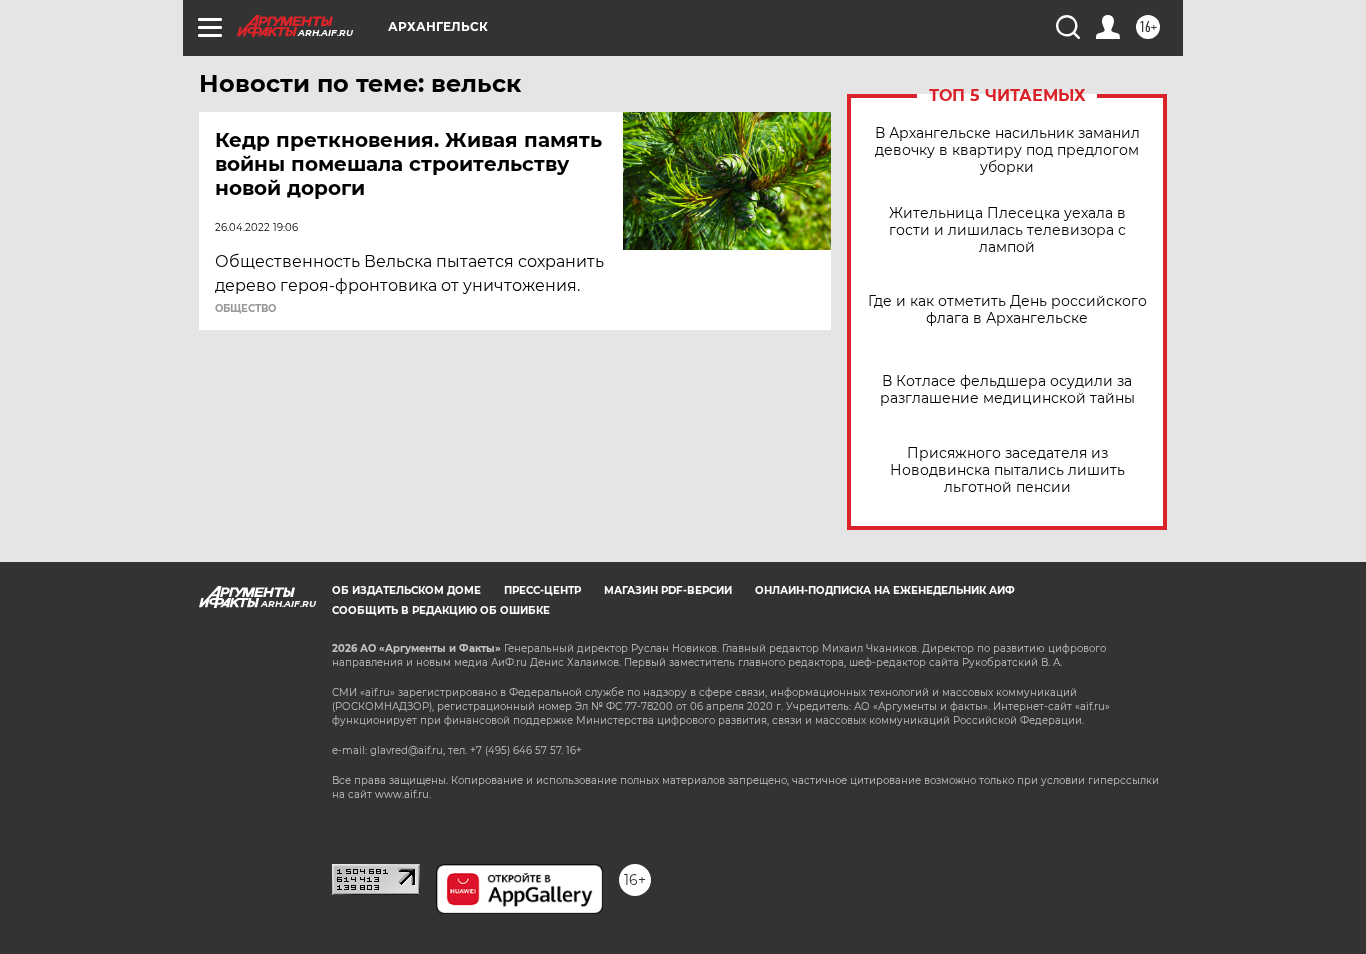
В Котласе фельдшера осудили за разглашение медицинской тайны (1007, 390)
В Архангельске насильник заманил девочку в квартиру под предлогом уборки (1007, 150)
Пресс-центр (542, 590)
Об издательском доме (406, 590)
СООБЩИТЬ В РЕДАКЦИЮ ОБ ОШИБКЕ (441, 610)
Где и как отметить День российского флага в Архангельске (1007, 310)
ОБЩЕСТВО (245, 309)
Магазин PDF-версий (668, 590)
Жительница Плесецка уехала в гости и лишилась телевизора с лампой (1007, 230)
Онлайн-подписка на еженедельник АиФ (885, 590)
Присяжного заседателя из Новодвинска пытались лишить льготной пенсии (1007, 470)
